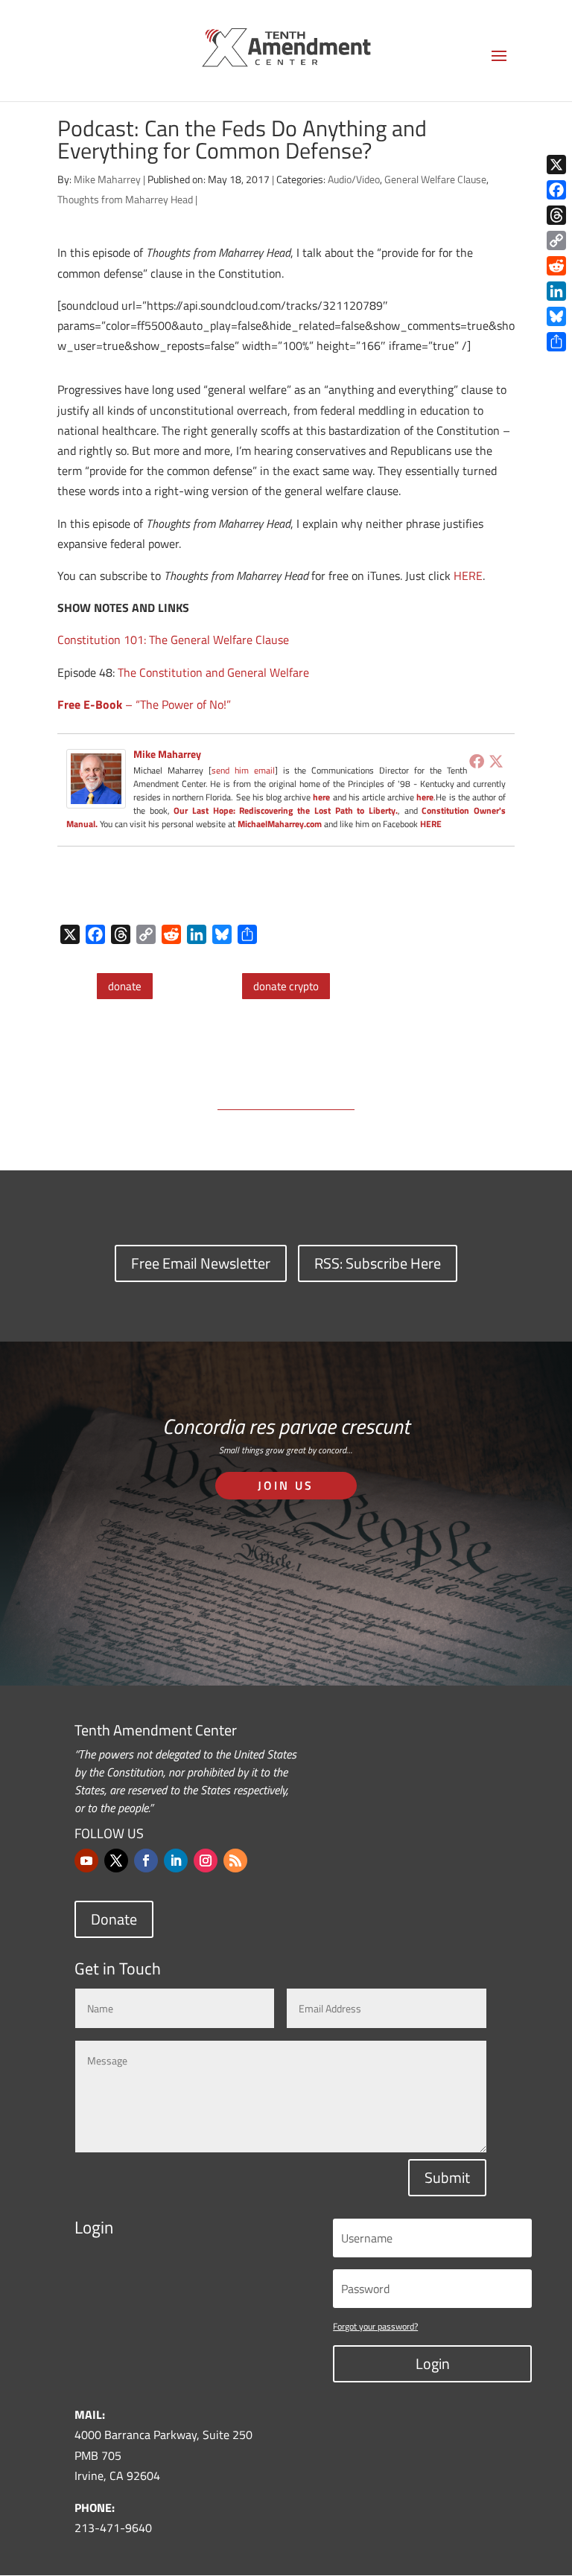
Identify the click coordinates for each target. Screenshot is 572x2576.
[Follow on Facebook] (146, 1861)
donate (125, 986)
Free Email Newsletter (201, 1263)
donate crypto (286, 986)
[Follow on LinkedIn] (176, 1861)
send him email (243, 770)
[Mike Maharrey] (96, 798)
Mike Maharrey (107, 179)
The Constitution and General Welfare (213, 672)
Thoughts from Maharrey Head (125, 199)
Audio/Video (354, 179)
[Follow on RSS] (235, 1861)
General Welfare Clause (435, 179)
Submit (447, 2177)
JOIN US (286, 1485)
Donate (114, 1919)
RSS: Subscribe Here (378, 1263)
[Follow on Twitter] (116, 1861)
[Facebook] (477, 761)
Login (433, 2363)
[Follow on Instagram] (206, 1861)
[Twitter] (496, 761)
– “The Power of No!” (144, 704)
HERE (468, 576)
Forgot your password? (375, 2326)
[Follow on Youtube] (86, 1861)
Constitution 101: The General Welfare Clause (173, 640)
